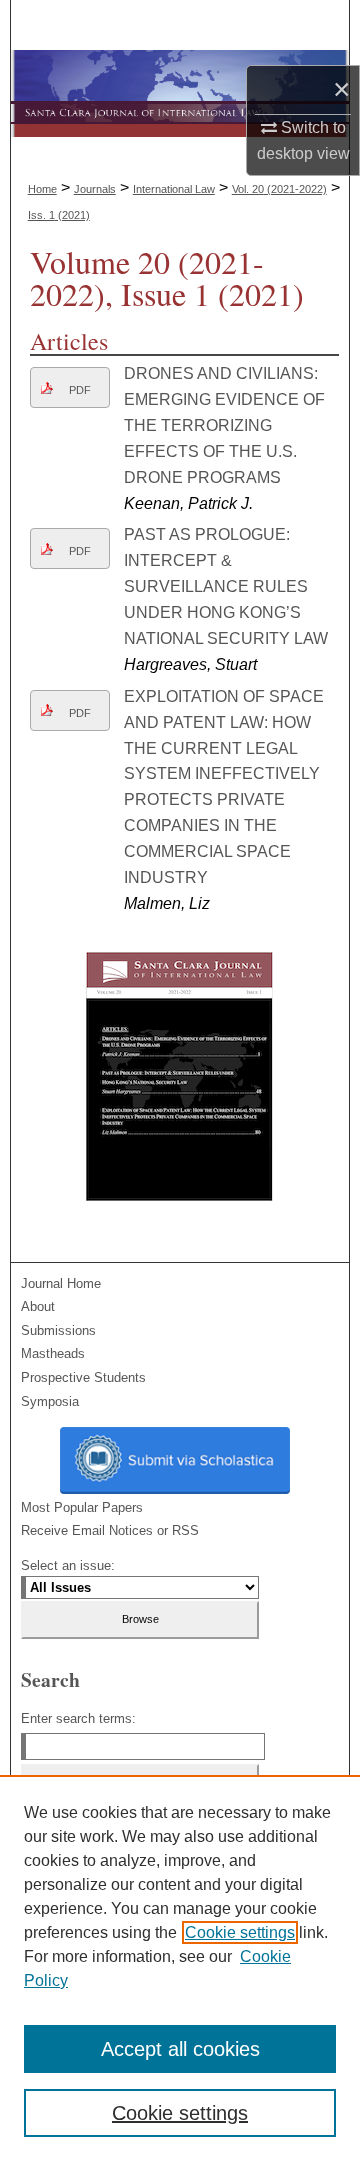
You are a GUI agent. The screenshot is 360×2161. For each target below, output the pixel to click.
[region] (180, 1968)
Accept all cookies (180, 2049)
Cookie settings (240, 1932)
